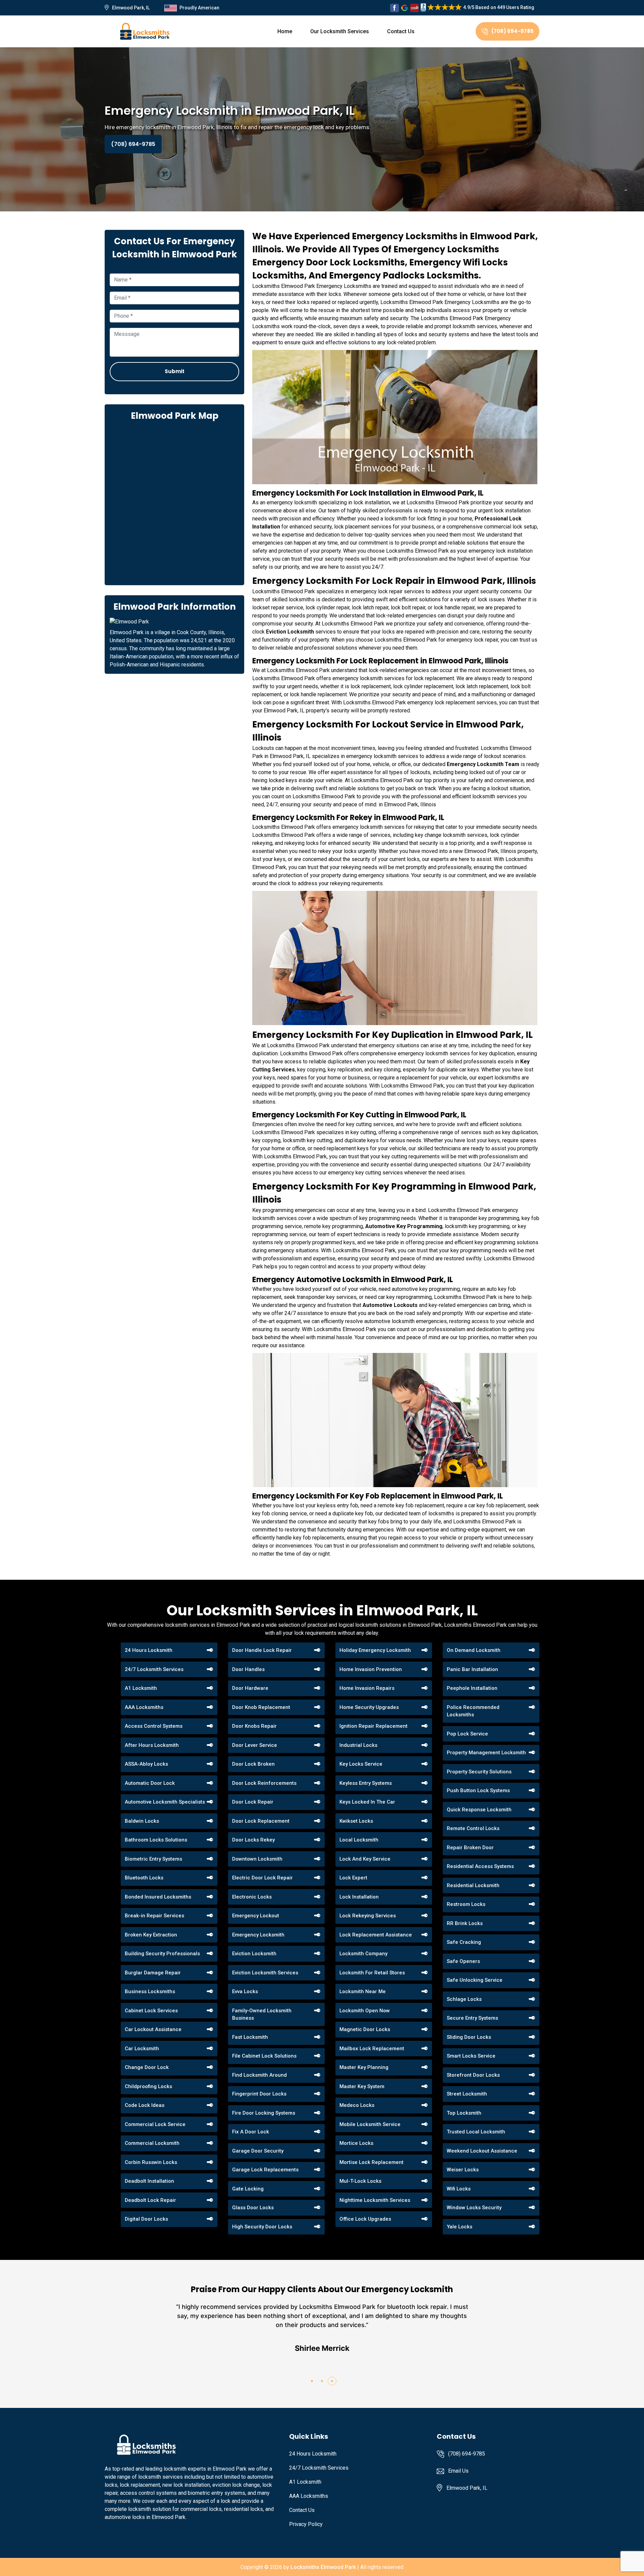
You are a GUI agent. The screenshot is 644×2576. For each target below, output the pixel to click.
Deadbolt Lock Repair (150, 2200)
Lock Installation (359, 1897)
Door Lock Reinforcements (264, 1783)
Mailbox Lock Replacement (372, 2049)
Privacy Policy (306, 2524)
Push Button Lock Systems (478, 1790)
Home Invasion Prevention (371, 1669)
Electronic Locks (252, 1897)
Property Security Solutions (479, 1772)
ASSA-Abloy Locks (146, 1764)
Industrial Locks (358, 1745)
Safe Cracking (464, 1942)
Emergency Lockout (256, 1916)
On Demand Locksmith (474, 1650)
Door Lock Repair (253, 1802)
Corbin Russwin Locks (151, 2162)
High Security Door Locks (262, 2227)
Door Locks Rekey (253, 1840)
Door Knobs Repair (254, 1726)
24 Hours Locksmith (149, 1650)
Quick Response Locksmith (479, 1810)
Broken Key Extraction (151, 1935)
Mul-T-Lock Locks (360, 2181)
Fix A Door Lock (251, 2132)
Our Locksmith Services (340, 31)
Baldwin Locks (142, 1821)
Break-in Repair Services (154, 1916)
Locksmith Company (363, 1954)
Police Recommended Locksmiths (473, 1711)
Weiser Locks (463, 2170)
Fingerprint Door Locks (259, 2094)
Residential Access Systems (480, 1866)
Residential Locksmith (473, 1885)
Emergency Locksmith (258, 1935)
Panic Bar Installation (472, 1669)
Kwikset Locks (356, 1821)
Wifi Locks (459, 2189)
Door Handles (248, 1669)
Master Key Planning (364, 2067)
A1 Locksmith (141, 1688)
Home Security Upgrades (369, 1707)
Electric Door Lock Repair (262, 1878)
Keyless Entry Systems (366, 1783)
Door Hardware (250, 1688)
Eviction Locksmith (254, 1954)
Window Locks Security (474, 2208)
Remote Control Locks (473, 1828)
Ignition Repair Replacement (373, 1726)
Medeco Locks (357, 2105)
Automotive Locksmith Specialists (165, 1802)
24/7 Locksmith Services (154, 1669)
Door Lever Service (255, 1745)
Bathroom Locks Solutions (156, 1840)
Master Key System (362, 2086)
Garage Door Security (258, 2151)
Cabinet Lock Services (151, 2011)
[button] (312, 2381)
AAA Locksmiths (144, 1707)
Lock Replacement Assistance (376, 1935)
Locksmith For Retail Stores (372, 1973)
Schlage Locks (464, 1999)
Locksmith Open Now (365, 2011)
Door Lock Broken (253, 1764)
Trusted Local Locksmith (476, 2132)
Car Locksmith (142, 2049)
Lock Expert (353, 1878)
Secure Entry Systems (472, 2018)
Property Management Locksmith (486, 1753)
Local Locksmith (359, 1840)
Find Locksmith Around (259, 2075)
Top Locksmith (464, 2113)
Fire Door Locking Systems (264, 2113)
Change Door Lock (147, 2067)
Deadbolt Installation (149, 2181)
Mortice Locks (356, 2143)
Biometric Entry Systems (153, 1859)
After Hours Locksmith (152, 1745)
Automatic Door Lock (150, 1783)
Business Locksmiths (150, 1991)
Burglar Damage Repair (153, 1973)
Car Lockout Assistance (153, 2029)
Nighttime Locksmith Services (375, 2200)
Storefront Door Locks (473, 2075)
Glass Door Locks (253, 2208)
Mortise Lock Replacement (371, 2162)
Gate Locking (248, 2189)
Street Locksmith (467, 2094)
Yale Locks (460, 2227)
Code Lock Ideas (145, 2105)
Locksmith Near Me (363, 1991)
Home (285, 31)
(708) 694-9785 (513, 31)
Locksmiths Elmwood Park (323, 2567)
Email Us (458, 2471)
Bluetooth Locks (144, 1878)
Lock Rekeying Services (368, 1916)
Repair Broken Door (470, 1848)
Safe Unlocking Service (475, 1980)
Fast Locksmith (250, 2037)
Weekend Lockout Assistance (482, 2151)
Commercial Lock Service (155, 2124)
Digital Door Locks (146, 2219)
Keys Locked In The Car (367, 1802)
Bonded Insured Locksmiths (158, 1897)
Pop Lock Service (467, 1734)
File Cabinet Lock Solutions (264, 2056)
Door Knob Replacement (261, 1707)
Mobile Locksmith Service (370, 2124)
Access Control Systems (154, 1726)
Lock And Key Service (365, 1859)
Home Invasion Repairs (367, 1688)
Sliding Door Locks (469, 2037)
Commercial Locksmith (152, 2143)
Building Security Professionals (162, 1954)
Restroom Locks (466, 1904)
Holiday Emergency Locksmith (375, 1650)
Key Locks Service (361, 1764)
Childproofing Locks (148, 2086)
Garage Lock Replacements (265, 2170)
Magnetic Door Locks (365, 2029)
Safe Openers (463, 1961)
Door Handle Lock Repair (262, 1650)
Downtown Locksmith (257, 1859)
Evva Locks (245, 1991)
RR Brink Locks (465, 1923)
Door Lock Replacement (261, 1821)
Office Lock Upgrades (365, 2219)
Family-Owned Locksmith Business (262, 2014)
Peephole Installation (472, 1688)
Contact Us (401, 31)
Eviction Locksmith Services (265, 1973)
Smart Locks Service (471, 2056)
